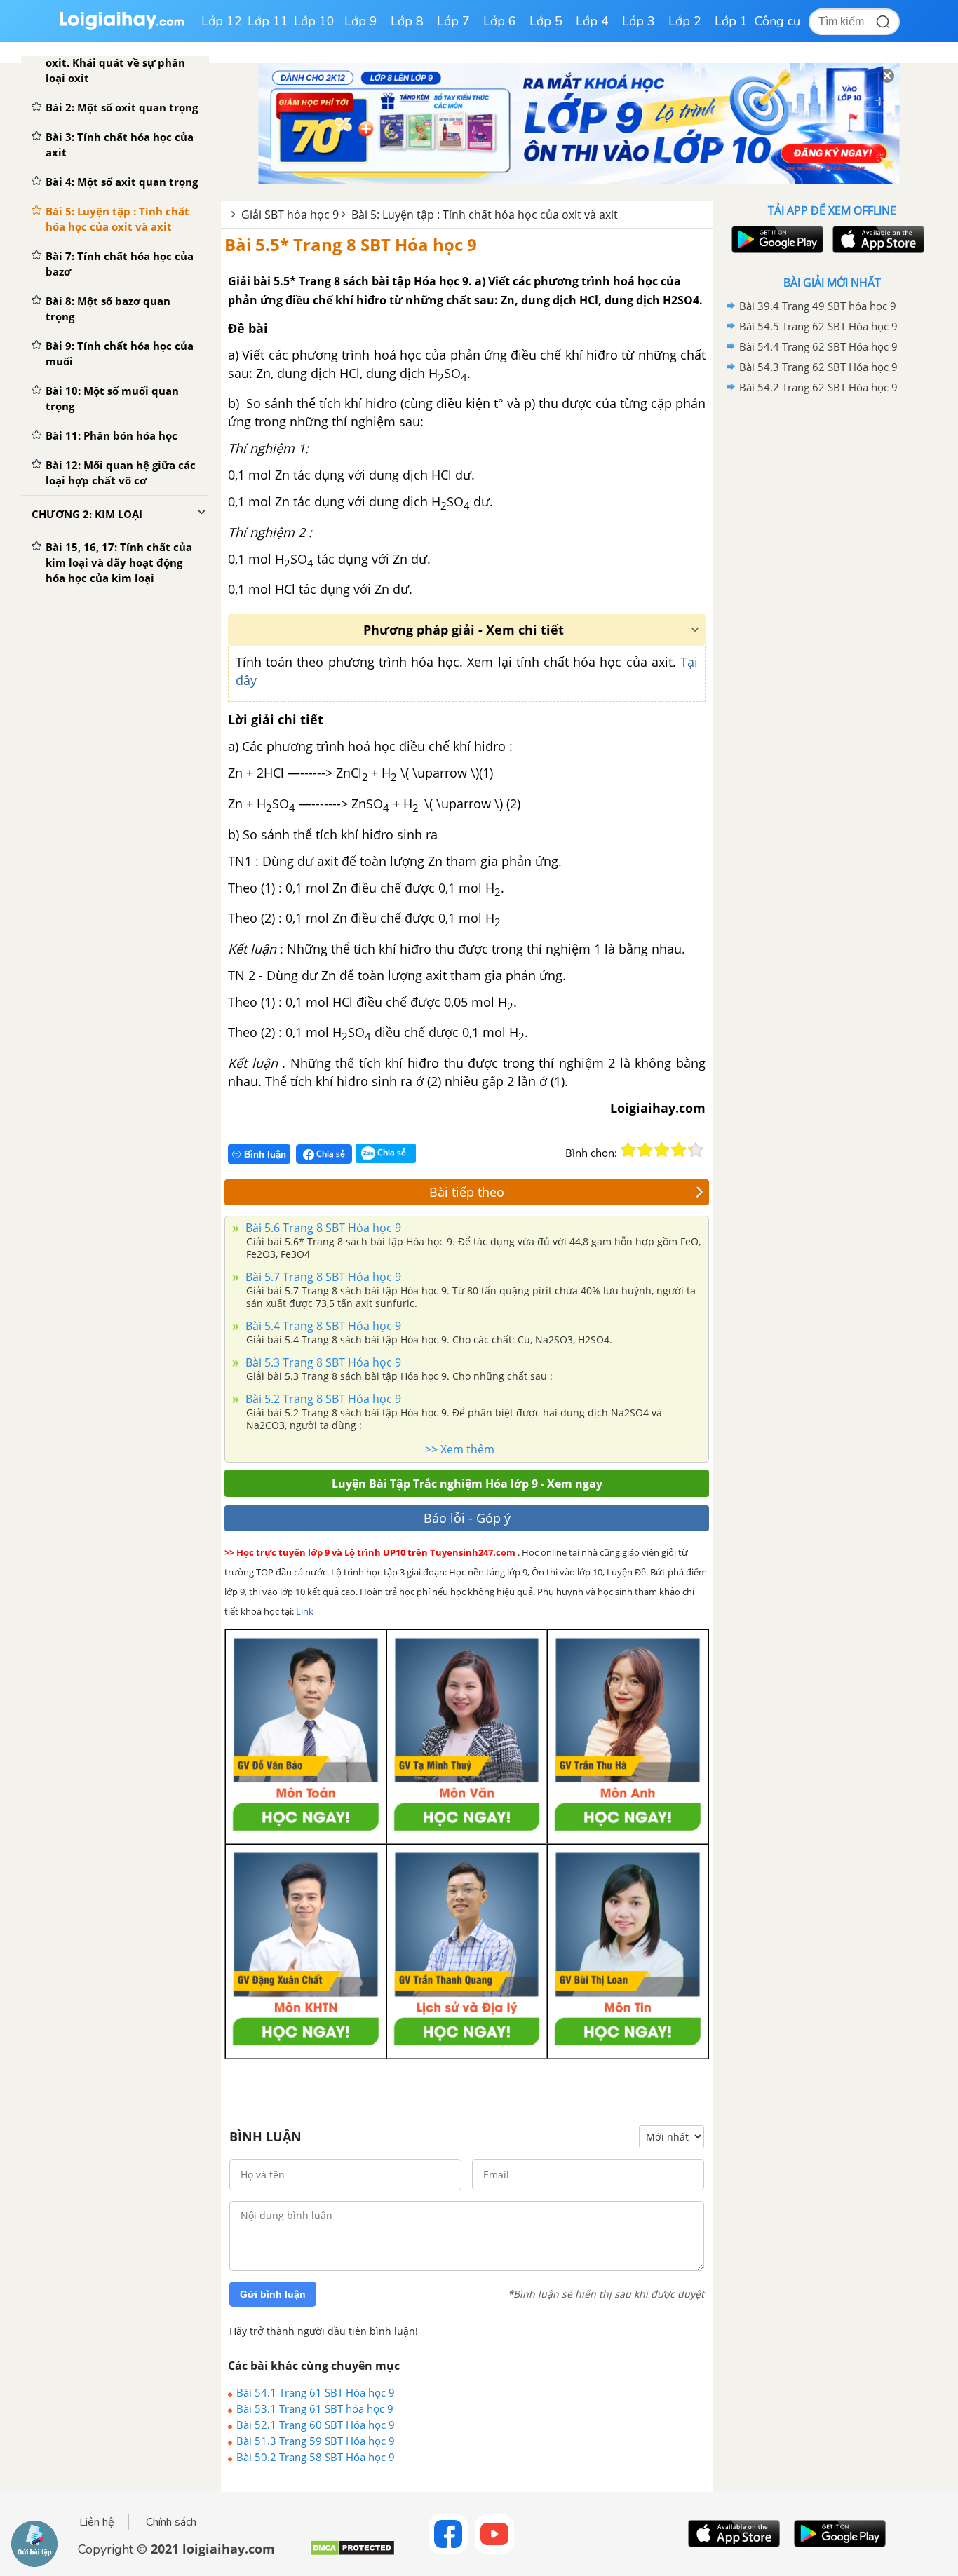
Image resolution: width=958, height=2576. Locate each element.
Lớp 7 (453, 21)
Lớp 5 (546, 21)
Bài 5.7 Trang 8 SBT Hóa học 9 (322, 1277)
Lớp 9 (361, 21)
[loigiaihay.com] (121, 27)
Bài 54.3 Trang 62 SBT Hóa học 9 (818, 367)
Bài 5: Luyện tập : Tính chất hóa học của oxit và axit (485, 215)
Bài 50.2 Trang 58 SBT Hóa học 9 (316, 2457)
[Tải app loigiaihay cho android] (776, 239)
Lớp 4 (592, 21)
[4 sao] (679, 1150)
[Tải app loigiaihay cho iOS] (877, 239)
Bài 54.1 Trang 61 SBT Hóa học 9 (316, 2392)
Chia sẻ (330, 1154)
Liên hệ (97, 2522)
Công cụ (777, 21)
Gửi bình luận (273, 2294)
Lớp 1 (731, 21)
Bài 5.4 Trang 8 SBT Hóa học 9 (322, 1326)
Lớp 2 (685, 21)
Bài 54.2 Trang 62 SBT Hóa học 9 (818, 387)
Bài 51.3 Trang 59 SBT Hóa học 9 (316, 2441)
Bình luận (265, 1154)
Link (305, 1611)
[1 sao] (628, 1150)
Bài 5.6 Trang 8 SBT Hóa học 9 (322, 1228)
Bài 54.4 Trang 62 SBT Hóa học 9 (818, 346)
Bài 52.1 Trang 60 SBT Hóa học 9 (316, 2425)
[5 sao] (696, 1150)
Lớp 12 (222, 21)
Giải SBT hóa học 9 (290, 215)
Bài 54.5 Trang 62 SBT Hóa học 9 (818, 326)
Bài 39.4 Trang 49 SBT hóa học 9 (818, 306)
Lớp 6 (500, 21)
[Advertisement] (832, 621)
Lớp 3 (639, 21)
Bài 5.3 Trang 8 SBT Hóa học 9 (322, 1362)
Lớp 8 (407, 21)
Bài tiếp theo (467, 1192)
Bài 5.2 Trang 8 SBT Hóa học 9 (322, 1399)
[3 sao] (662, 1150)
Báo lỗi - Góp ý (467, 1518)
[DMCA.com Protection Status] (352, 2553)
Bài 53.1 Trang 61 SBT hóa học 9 (315, 2408)
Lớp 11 (268, 21)
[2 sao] (645, 1150)
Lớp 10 (314, 21)
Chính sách (171, 2522)
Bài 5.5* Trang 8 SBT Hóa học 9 (351, 244)
